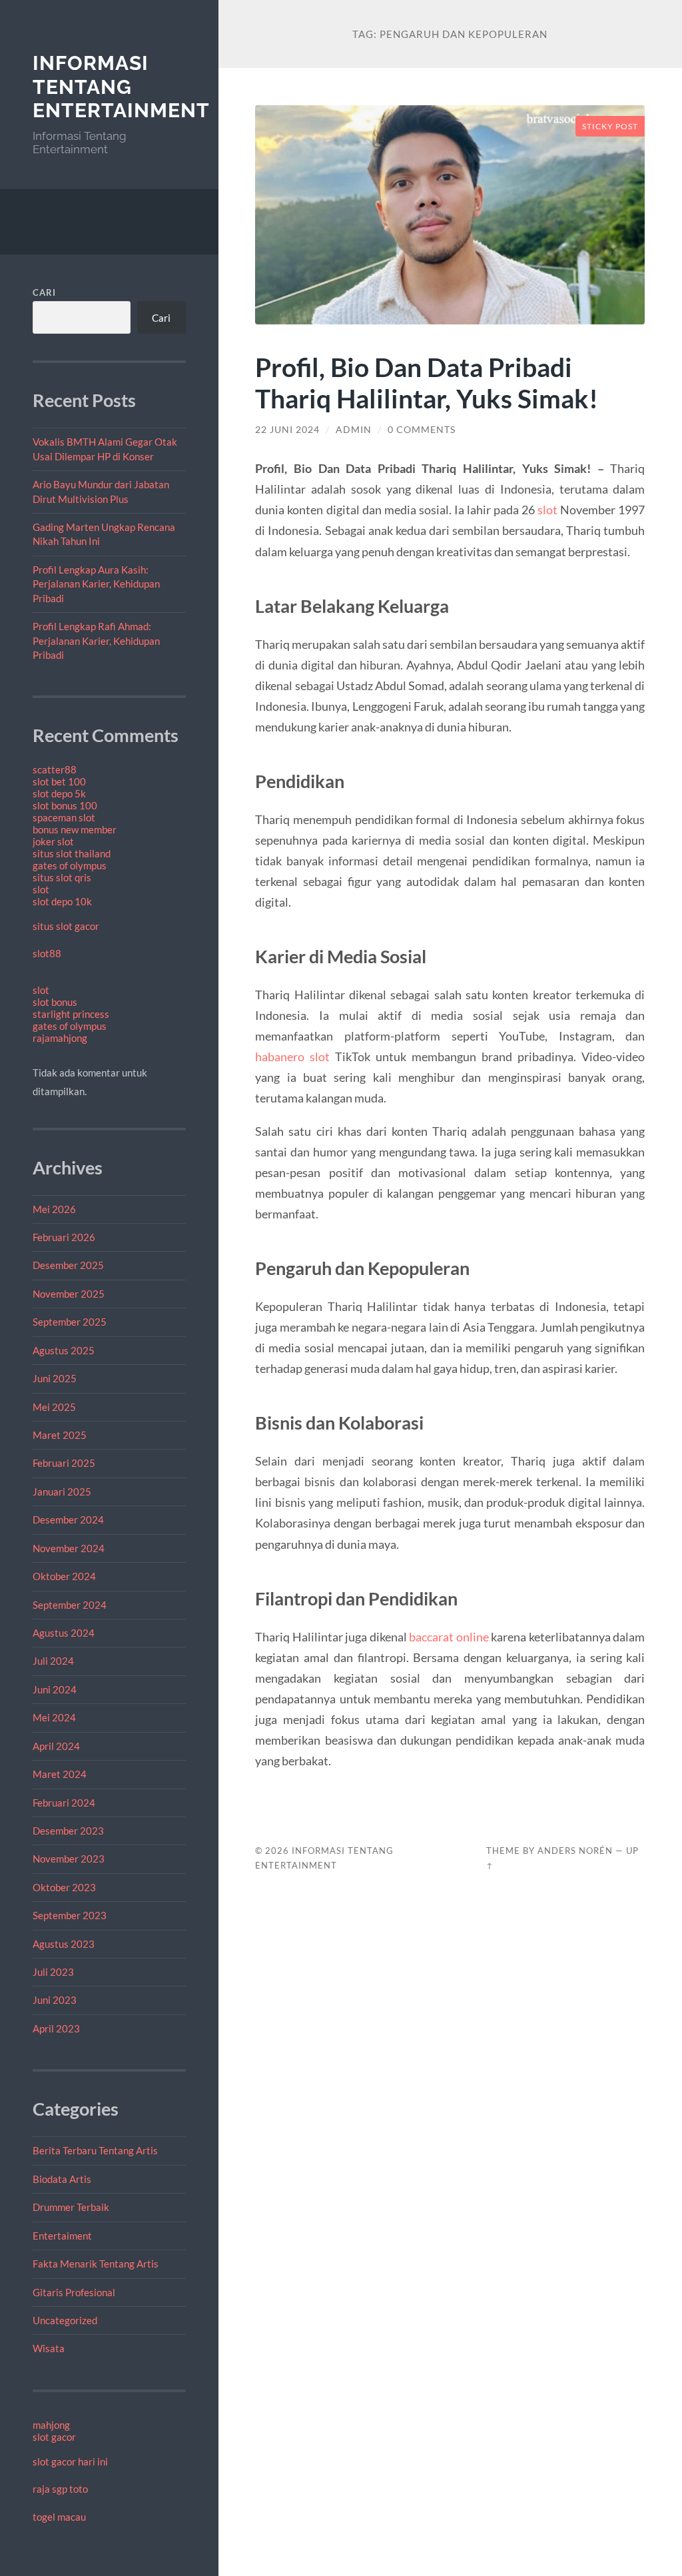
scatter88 (55, 769)
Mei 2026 (54, 1209)
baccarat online (449, 1637)
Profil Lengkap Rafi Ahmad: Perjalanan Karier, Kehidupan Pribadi (96, 641)
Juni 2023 (55, 2000)
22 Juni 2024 (287, 430)
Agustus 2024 (64, 1633)
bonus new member (75, 829)
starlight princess (71, 1014)
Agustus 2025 (64, 1350)
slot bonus (55, 1002)
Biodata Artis (62, 2179)
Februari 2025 (64, 1463)
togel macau (59, 2517)
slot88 (47, 953)
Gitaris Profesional (74, 2292)
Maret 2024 (60, 1774)
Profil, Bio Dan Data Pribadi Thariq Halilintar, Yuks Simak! (427, 382)
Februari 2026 (64, 1237)
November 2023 (69, 1859)
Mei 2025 (54, 1407)
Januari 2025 (62, 1492)
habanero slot (292, 1057)
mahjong (51, 2425)
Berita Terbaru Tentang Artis (95, 2150)
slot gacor (54, 2437)
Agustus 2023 (64, 1944)
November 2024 (69, 1548)
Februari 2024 (64, 1803)
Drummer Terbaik (71, 2207)
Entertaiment (62, 2236)
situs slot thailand (72, 853)
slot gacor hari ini (70, 2461)
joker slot (53, 841)
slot (41, 889)
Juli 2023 (53, 1972)
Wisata (49, 2348)
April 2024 (56, 1746)
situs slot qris (62, 877)
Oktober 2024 (64, 1576)
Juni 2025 (55, 1378)
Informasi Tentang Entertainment (121, 87)
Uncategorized (65, 2320)
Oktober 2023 (64, 1887)
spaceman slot (64, 817)
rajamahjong (60, 1038)
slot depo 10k (62, 901)
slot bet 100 (59, 781)
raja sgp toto (60, 2489)
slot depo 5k (59, 793)
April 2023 (56, 2028)
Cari (44, 292)
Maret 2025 (60, 1435)
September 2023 (70, 1915)
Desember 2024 (68, 1519)
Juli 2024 (53, 1661)
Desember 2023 (68, 1831)
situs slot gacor (66, 926)
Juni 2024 (55, 1689)
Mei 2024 (54, 1717)
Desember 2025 (68, 1265)
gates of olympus (70, 865)
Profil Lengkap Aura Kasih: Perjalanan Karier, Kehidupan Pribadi (96, 584)
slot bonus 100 (65, 805)
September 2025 (70, 1322)
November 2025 (69, 1294)
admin (354, 430)
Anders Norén (575, 1851)
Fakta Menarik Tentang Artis (96, 2264)
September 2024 (70, 1605)
